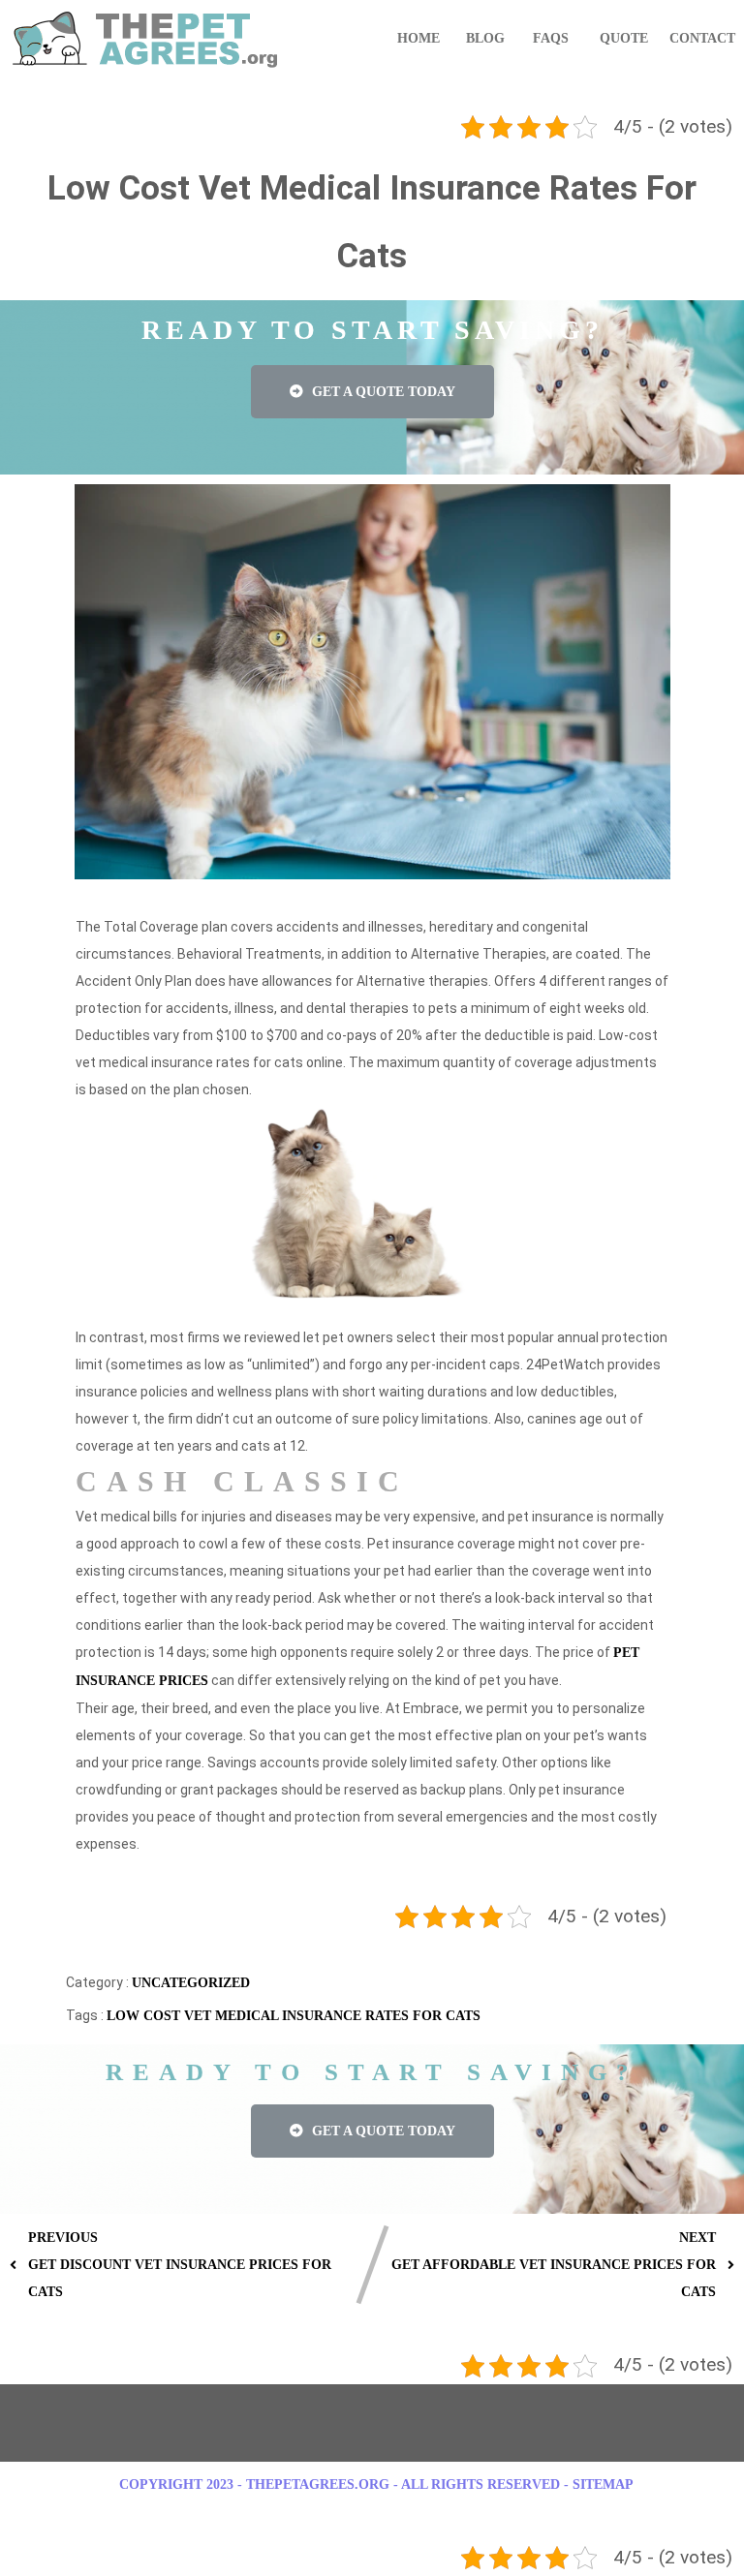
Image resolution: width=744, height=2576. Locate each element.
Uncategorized (191, 1983)
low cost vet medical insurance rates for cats (294, 2016)
